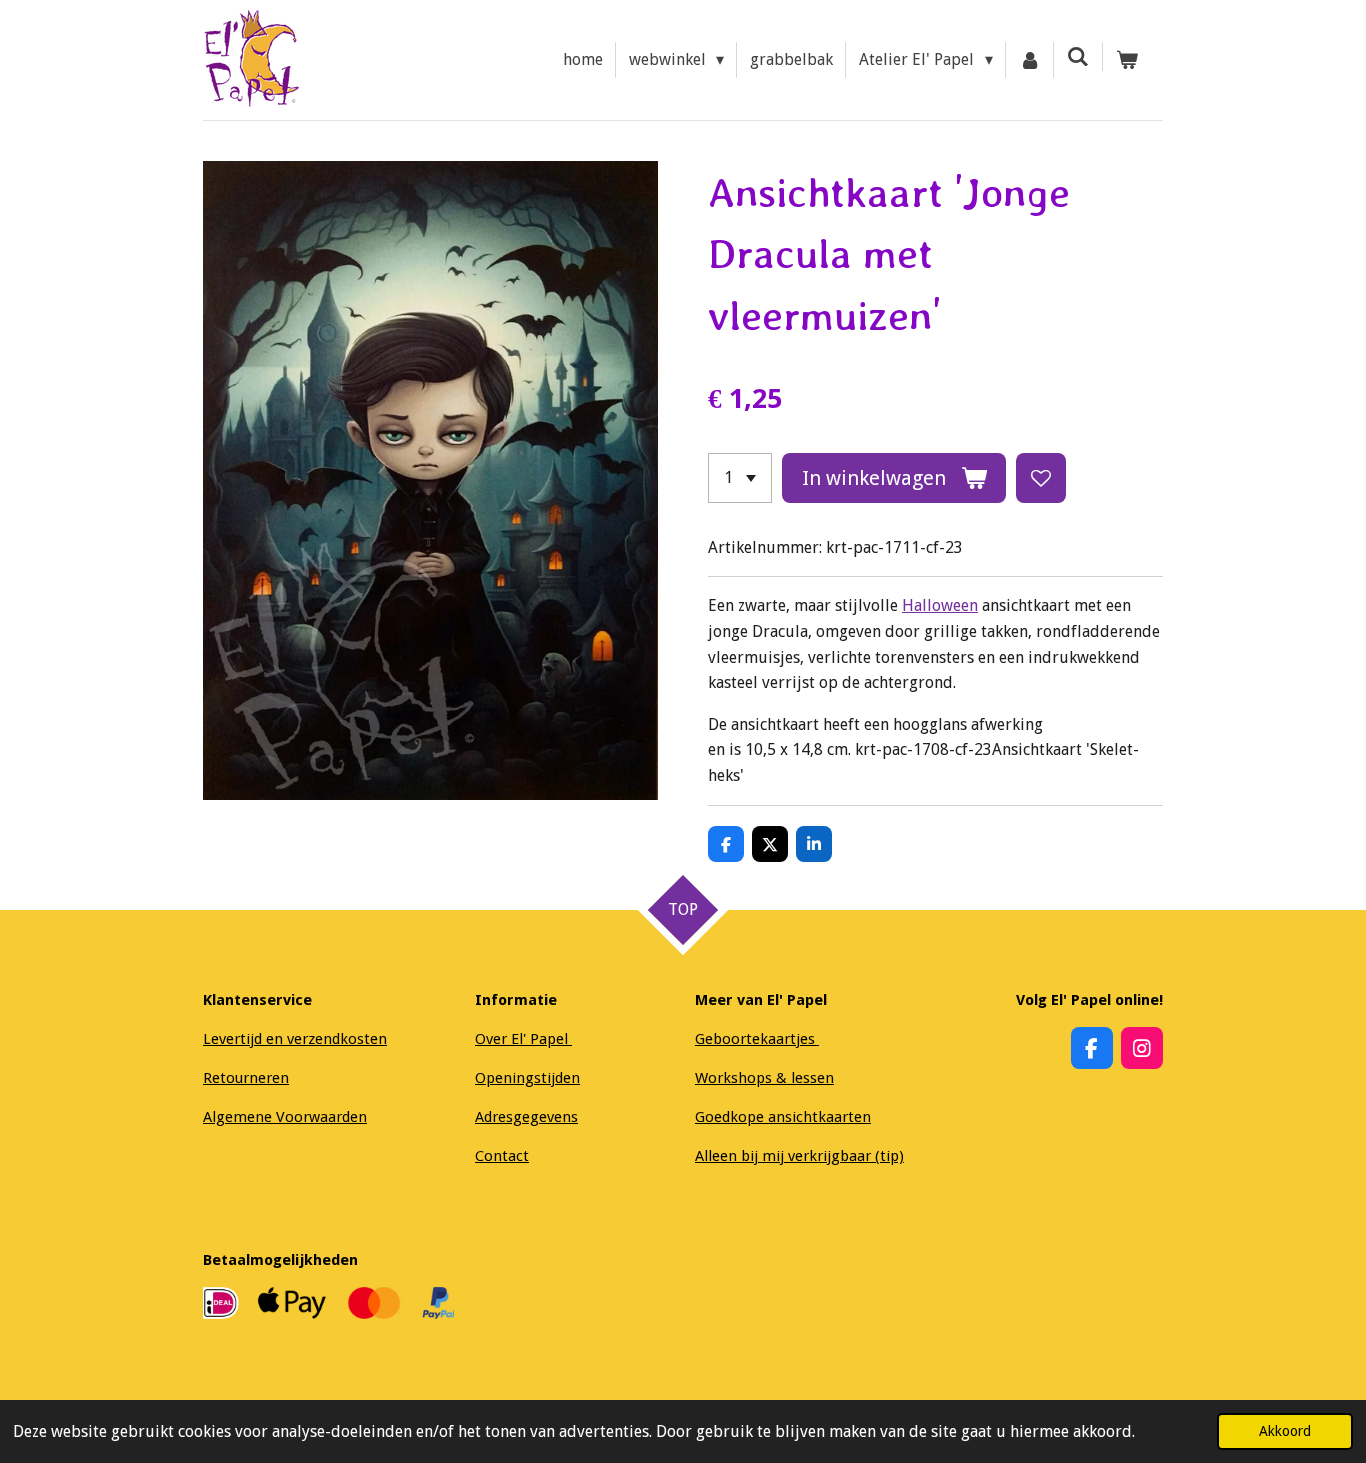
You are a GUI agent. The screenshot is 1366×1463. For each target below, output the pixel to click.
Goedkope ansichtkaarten (783, 1117)
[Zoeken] (1078, 56)
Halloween (940, 605)
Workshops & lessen (764, 1078)
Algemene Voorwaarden (285, 1117)
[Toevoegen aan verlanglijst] (1041, 478)
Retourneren (246, 1078)
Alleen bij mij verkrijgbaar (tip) (799, 1156)
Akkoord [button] (1285, 1431)
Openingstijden (527, 1078)
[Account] (1030, 60)
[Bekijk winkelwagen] (1127, 60)
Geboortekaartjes (757, 1039)
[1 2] (740, 478)
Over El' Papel (523, 1039)
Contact (502, 1156)
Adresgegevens (526, 1117)
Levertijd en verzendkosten (295, 1039)
